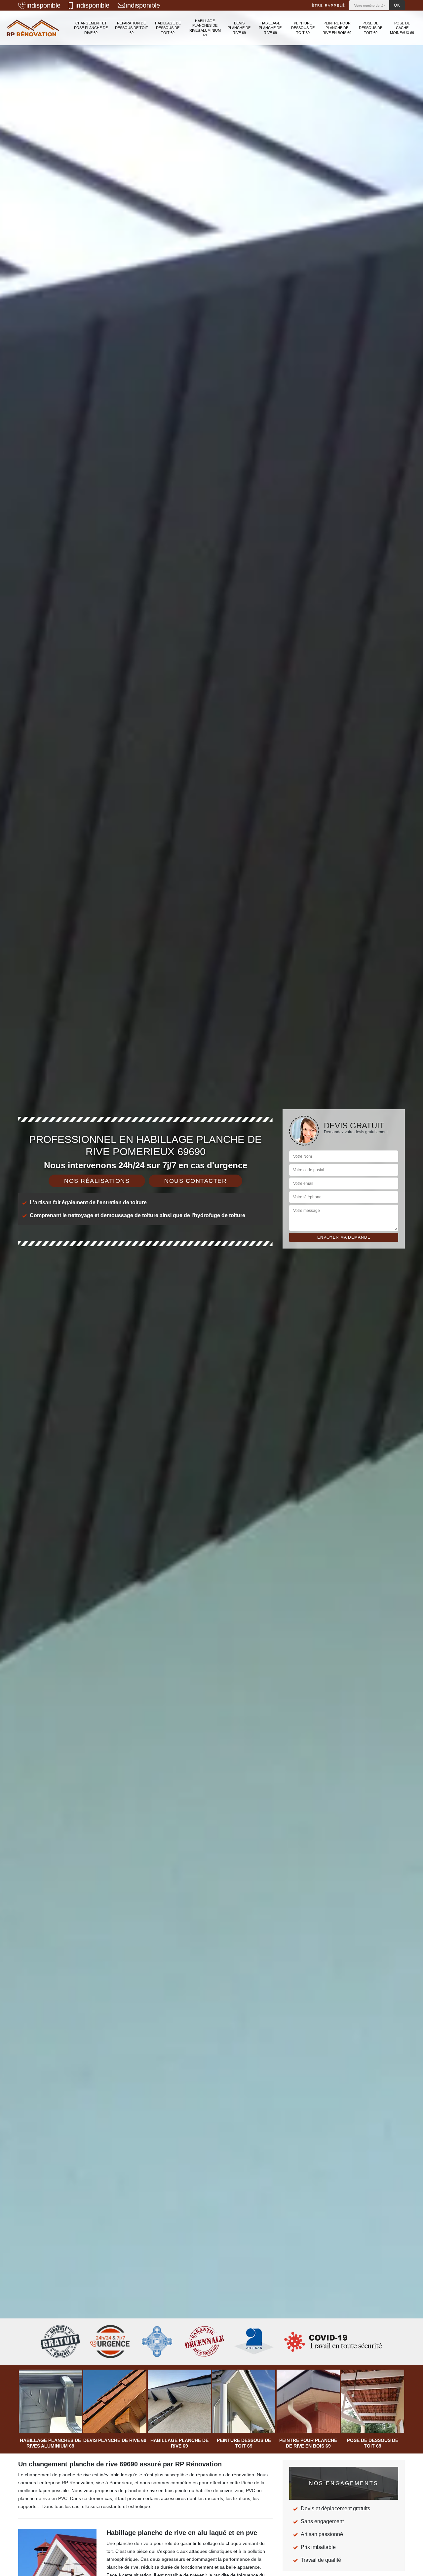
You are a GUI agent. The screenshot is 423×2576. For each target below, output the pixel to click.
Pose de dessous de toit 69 (371, 28)
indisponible (43, 5)
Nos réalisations (97, 1181)
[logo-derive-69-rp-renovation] (33, 28)
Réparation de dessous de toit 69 (132, 28)
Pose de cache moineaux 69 (402, 28)
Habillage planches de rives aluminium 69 (205, 28)
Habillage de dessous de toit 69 (168, 28)
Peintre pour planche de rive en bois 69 (337, 28)
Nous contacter (195, 1181)
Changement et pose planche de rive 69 (91, 28)
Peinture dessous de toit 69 (303, 28)
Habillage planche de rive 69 (270, 28)
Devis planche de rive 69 (239, 28)
